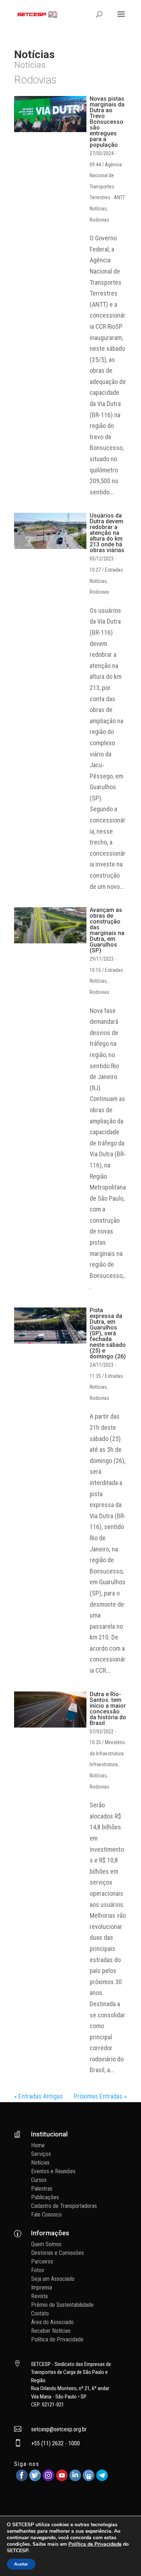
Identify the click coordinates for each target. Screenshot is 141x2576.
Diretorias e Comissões (57, 2253)
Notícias (98, 209)
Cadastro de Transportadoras (64, 2206)
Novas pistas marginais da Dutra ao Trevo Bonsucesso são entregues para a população (107, 122)
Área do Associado (52, 2322)
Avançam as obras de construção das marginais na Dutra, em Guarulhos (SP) (107, 930)
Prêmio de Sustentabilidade (62, 2305)
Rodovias (99, 220)
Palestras (42, 2189)
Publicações (45, 2197)
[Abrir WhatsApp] (123, 2558)
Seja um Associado (53, 2279)
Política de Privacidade (57, 2339)
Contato (40, 2313)
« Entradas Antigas (39, 2096)
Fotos (38, 2270)
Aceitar (21, 2564)
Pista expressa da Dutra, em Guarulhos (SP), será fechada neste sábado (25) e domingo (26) (108, 1333)
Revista (39, 2296)
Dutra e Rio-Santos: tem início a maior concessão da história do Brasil (108, 1709)
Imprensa (42, 2287)
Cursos (39, 2180)
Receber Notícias (51, 2331)
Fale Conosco (46, 2215)
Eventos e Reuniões (53, 2171)
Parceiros (42, 2261)
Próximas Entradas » (100, 2096)
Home (38, 2145)
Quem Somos (46, 2244)
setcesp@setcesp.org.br (59, 2429)
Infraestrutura (104, 1764)
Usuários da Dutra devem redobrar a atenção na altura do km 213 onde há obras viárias (107, 533)
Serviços (41, 2154)
